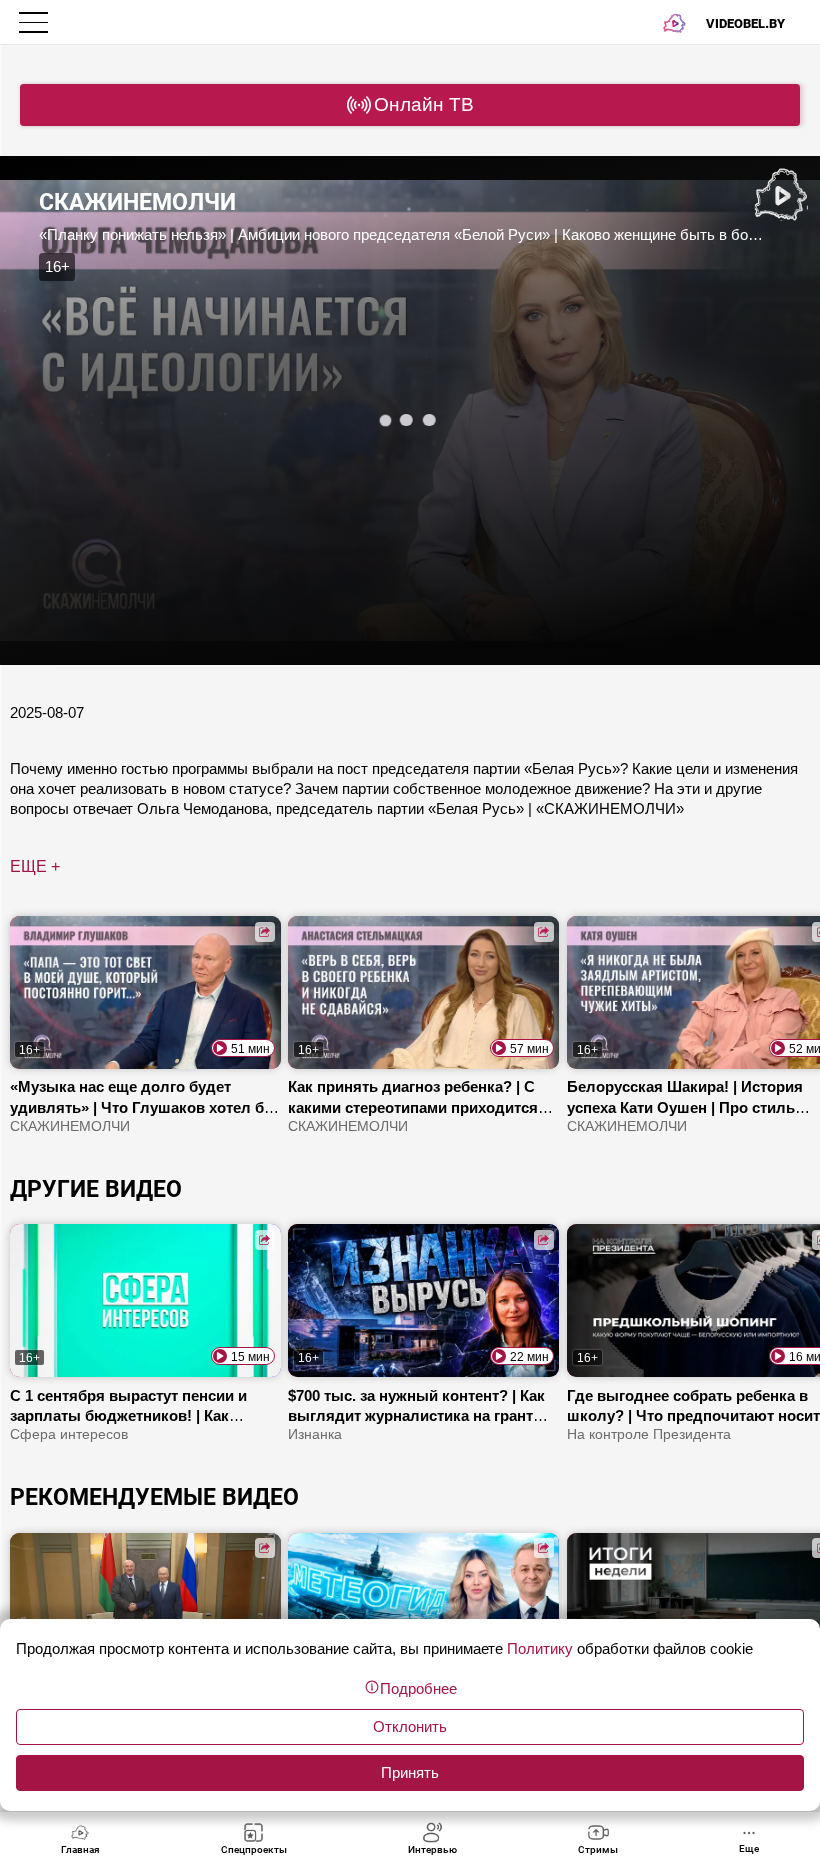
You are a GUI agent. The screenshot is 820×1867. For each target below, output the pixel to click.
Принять (410, 1772)
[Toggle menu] (35, 22)
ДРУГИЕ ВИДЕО (96, 1189)
